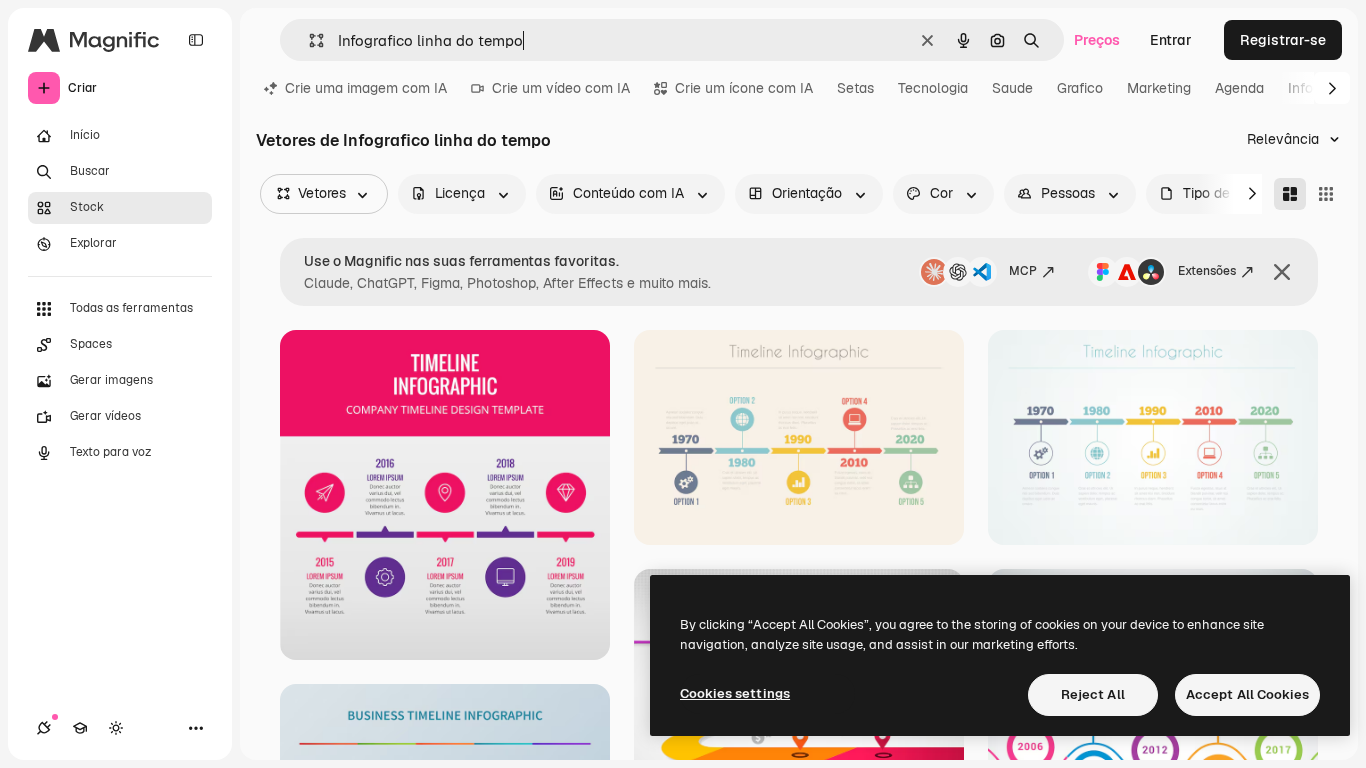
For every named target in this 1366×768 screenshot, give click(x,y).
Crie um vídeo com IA (561, 88)
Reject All (1093, 694)
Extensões (1207, 271)
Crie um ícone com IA (744, 88)
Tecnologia (933, 88)
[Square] (1326, 194)
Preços (1097, 40)
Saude (1012, 88)
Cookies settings (735, 693)
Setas (855, 88)
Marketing (1159, 88)
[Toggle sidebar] (196, 40)
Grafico (1080, 88)
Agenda (1239, 88)
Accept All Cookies (1247, 694)
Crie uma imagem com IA (366, 88)
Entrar (1171, 40)
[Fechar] (1282, 272)
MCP (1023, 271)
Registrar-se (1283, 40)
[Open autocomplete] (308, 40)
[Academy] (80, 728)
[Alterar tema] (116, 728)
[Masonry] (1290, 194)
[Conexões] (44, 728)
